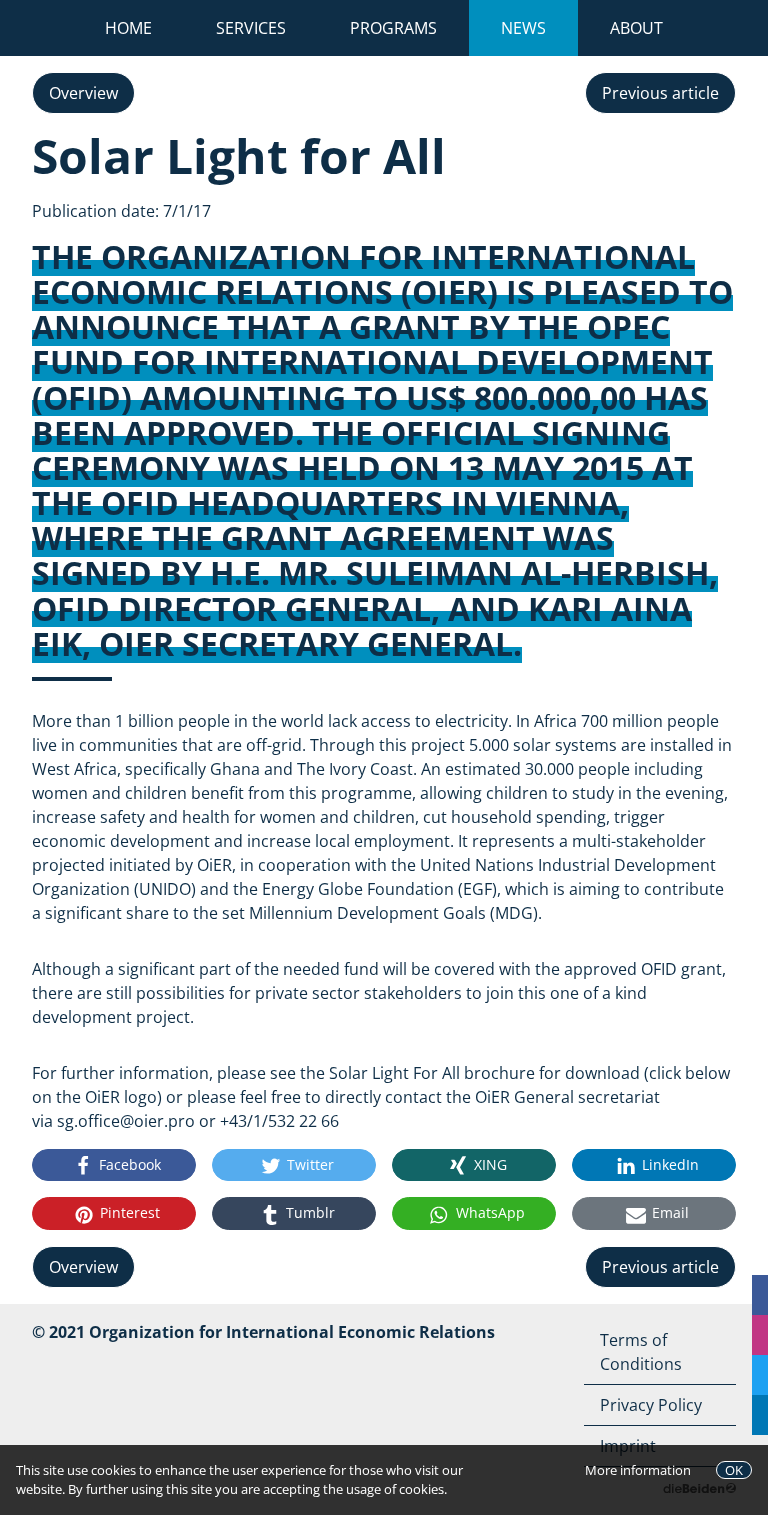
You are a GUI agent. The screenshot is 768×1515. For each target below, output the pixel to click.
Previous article (660, 93)
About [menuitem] (636, 28)
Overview (83, 93)
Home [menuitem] (128, 28)
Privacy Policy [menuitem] (651, 1405)
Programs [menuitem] (393, 28)
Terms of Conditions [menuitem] (641, 1352)
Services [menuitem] (251, 28)
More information (638, 1470)
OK (734, 1470)
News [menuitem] (539, 28)
